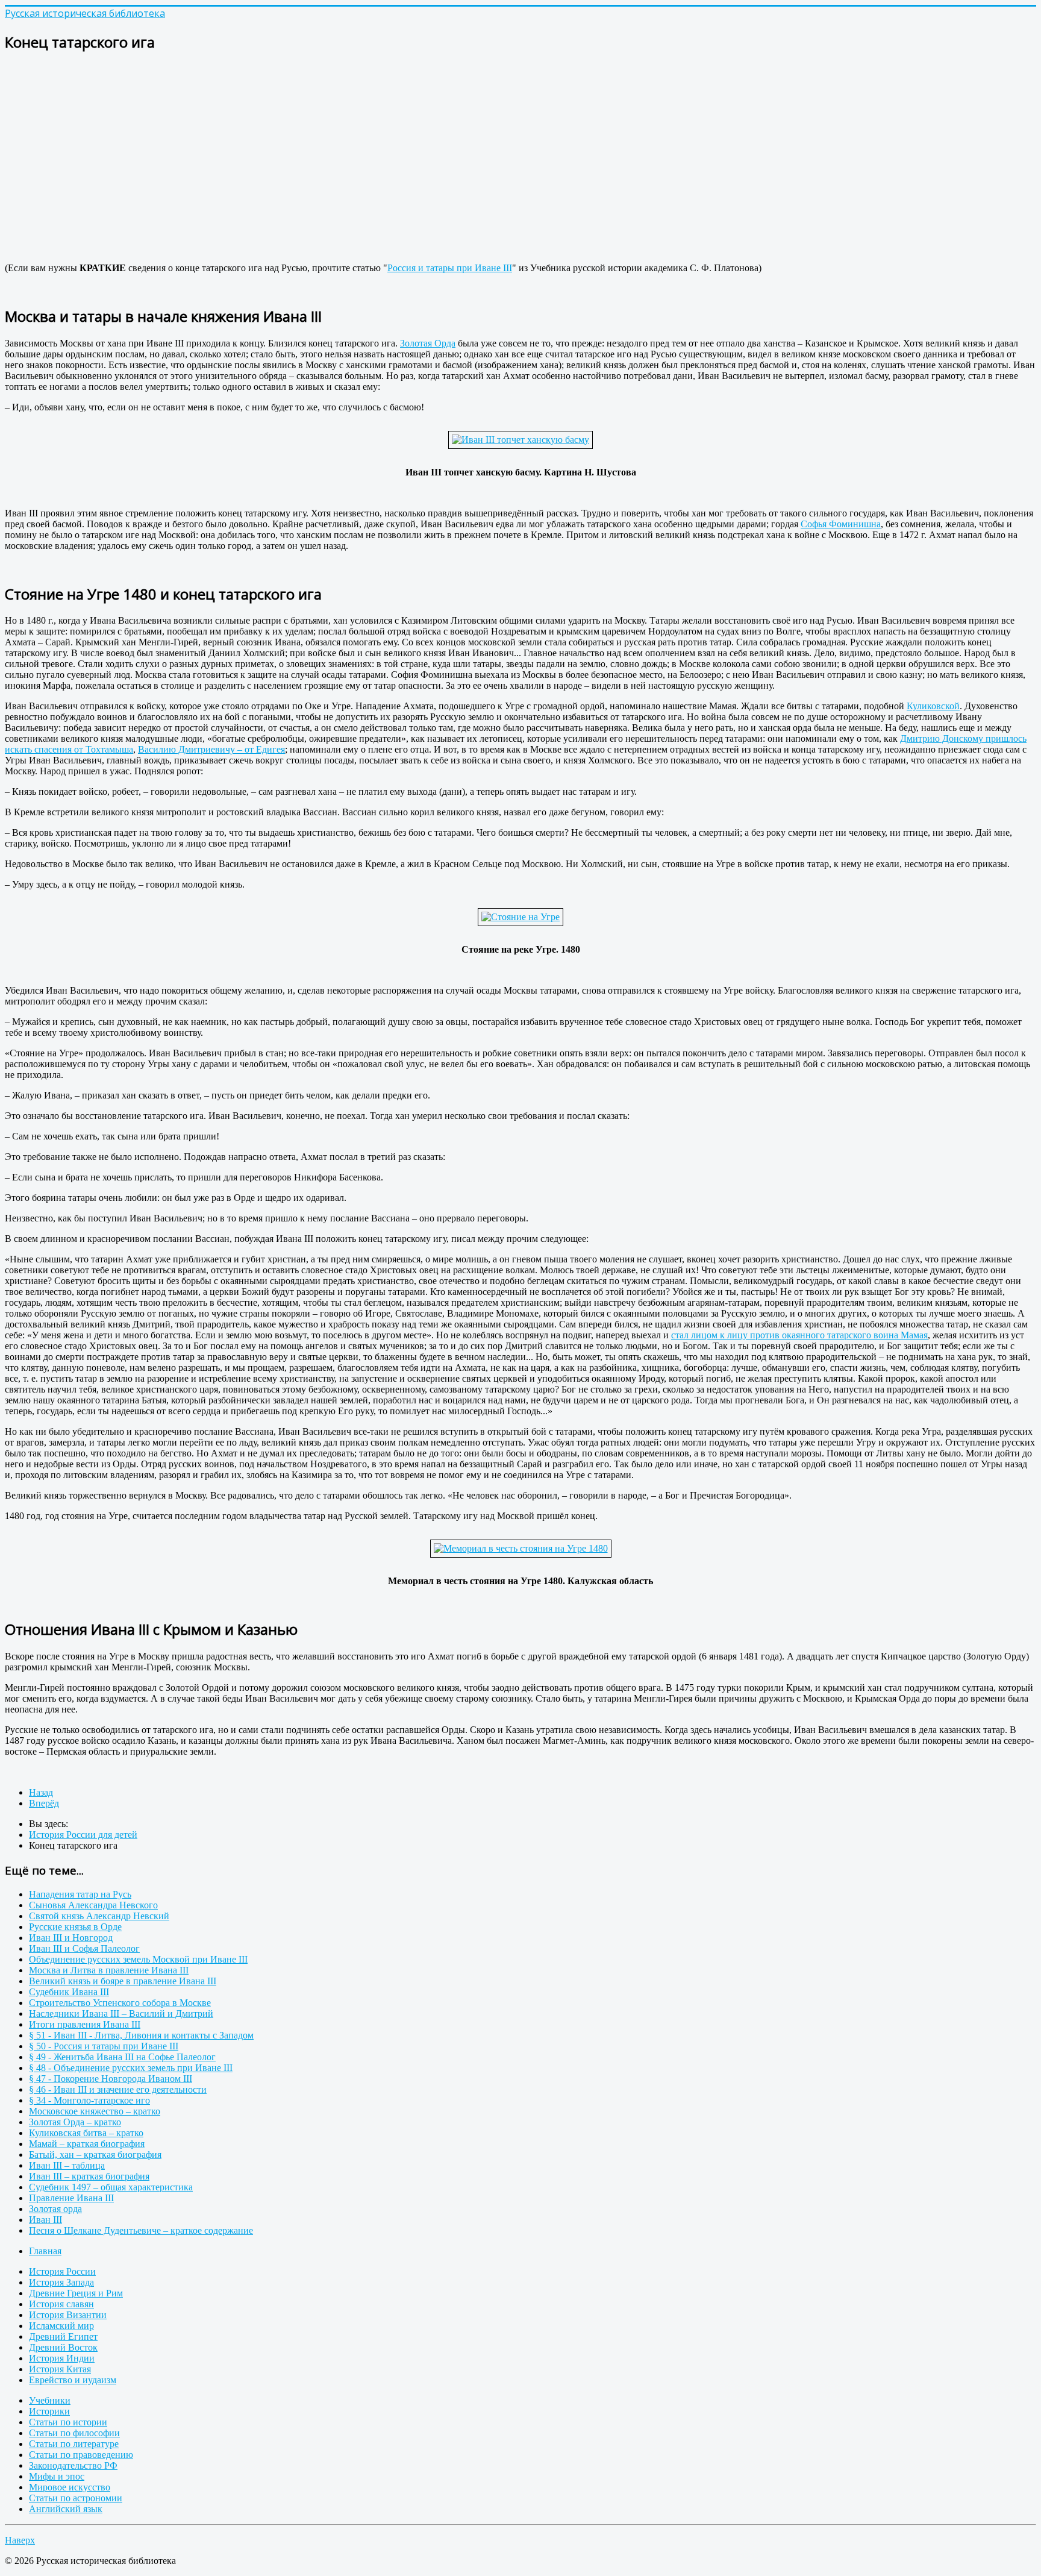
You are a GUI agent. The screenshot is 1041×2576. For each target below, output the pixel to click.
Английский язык (66, 2509)
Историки (49, 2411)
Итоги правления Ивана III (85, 2024)
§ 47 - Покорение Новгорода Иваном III (111, 2079)
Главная (45, 2251)
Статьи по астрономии (76, 2498)
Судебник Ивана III (69, 1992)
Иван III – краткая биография (89, 2176)
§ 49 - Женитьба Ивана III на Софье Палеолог (122, 2057)
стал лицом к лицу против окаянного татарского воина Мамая (799, 1335)
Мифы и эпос (57, 2476)
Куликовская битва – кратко (86, 2133)
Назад (41, 1792)
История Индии (62, 2358)
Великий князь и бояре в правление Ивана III (123, 1981)
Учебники (50, 2400)
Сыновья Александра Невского (93, 1905)
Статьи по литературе (74, 2444)
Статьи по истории (68, 2422)
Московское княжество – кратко (95, 2111)
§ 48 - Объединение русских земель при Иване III (131, 2068)
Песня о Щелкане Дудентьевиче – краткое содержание (141, 2230)
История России (62, 2271)
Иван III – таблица (67, 2165)
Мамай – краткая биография (87, 2144)
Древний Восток (63, 2347)
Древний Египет (63, 2336)
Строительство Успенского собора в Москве (120, 2003)
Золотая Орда (428, 343)
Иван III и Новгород (71, 1938)
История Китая (60, 2369)
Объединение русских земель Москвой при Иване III (138, 1959)
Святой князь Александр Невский (99, 1916)
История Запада (61, 2282)
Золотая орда (55, 2209)
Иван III (45, 2220)
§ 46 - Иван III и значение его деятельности (118, 2089)
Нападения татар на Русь (80, 1894)
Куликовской (933, 706)
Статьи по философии (74, 2433)
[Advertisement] (366, 148)
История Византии (68, 2315)
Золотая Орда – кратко (75, 2122)
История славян (61, 2304)
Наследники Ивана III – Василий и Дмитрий (121, 2013)
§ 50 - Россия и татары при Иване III (104, 2046)
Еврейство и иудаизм (73, 2380)
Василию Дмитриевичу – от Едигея (211, 749)
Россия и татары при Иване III (450, 268)
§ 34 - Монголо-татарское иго (89, 2100)
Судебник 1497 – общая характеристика (111, 2187)
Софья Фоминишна (841, 524)
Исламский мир (61, 2326)
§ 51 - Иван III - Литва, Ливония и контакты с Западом (141, 2035)
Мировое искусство (70, 2487)
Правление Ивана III (71, 2198)
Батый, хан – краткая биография (95, 2155)
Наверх (20, 2540)
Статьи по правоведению (81, 2455)
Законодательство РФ (73, 2465)
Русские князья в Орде (75, 1927)
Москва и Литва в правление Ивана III (109, 1970)
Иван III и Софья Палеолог (84, 1948)
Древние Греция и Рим (76, 2293)
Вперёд (44, 1803)
